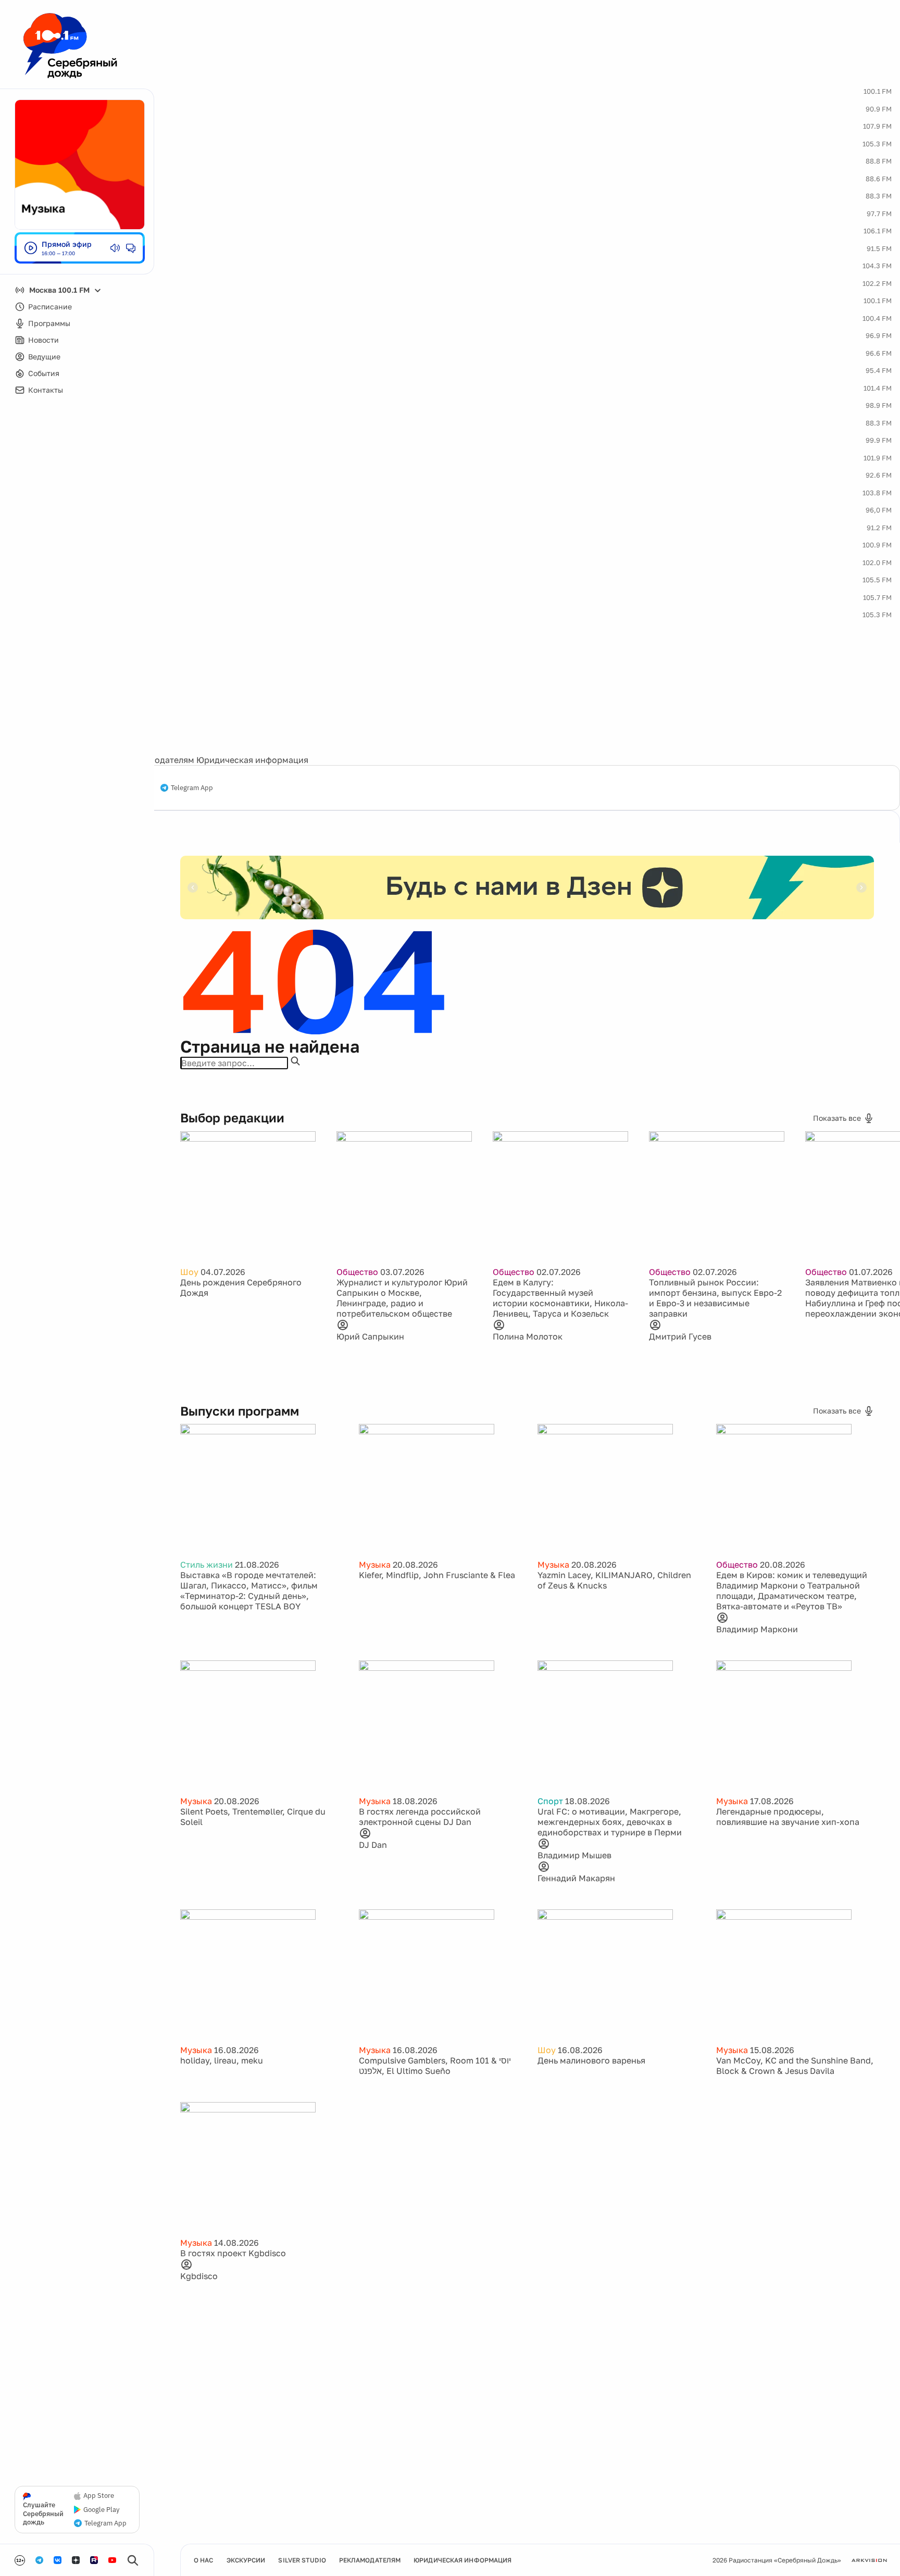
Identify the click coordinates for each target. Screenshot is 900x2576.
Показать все (837, 1118)
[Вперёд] (861, 887)
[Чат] (131, 248)
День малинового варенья (591, 2060)
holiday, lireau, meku (222, 2060)
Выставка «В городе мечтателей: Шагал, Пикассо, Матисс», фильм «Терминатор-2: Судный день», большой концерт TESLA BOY (249, 1591)
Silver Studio (302, 2560)
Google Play (101, 2510)
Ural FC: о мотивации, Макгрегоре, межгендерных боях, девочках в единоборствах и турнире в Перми (610, 1822)
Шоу (189, 1272)
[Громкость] (115, 248)
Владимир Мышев (574, 1855)
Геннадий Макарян (576, 1878)
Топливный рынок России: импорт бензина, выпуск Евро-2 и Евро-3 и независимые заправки (715, 1298)
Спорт (550, 1801)
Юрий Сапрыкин (370, 1336)
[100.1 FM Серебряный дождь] (70, 46)
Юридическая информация (252, 760)
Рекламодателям (159, 760)
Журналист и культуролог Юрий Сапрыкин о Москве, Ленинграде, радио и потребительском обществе (402, 1298)
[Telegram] (39, 2560)
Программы (49, 323)
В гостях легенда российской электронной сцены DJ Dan (420, 1817)
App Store (99, 2496)
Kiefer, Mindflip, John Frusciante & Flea (437, 1575)
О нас (204, 2560)
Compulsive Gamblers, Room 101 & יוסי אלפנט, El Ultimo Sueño (435, 2066)
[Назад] (193, 887)
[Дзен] (76, 2560)
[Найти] (295, 1061)
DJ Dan (373, 1845)
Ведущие (44, 357)
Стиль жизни (207, 1565)
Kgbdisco (199, 2276)
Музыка (375, 1565)
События (44, 373)
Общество (357, 1272)
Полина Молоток (528, 1336)
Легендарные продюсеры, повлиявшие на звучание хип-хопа (788, 1817)
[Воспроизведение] (31, 248)
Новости (43, 340)
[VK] (58, 2560)
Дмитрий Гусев (680, 1336)
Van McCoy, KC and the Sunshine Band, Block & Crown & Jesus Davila (795, 2066)
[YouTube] (112, 2560)
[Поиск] (133, 2560)
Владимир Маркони (757, 1629)
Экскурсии (246, 2560)
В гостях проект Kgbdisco (233, 2253)
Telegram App (192, 788)
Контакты (46, 390)
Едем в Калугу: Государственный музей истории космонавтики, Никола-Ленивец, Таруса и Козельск (560, 1298)
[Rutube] (94, 2560)
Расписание (50, 307)
